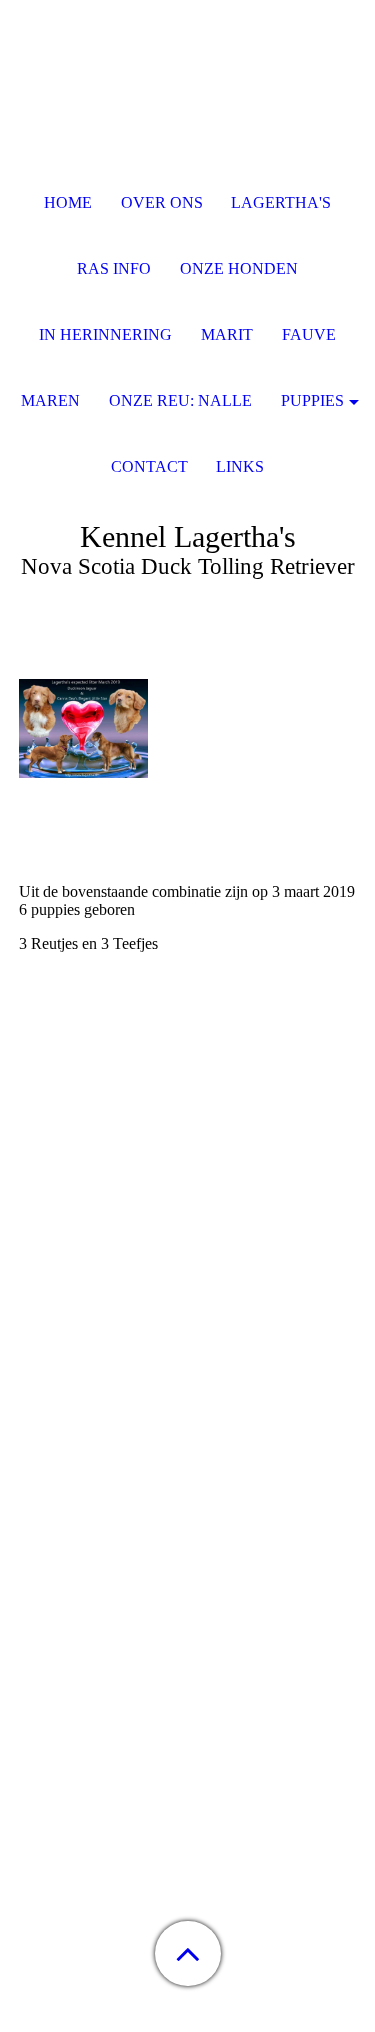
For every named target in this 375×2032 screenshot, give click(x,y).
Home (68, 202)
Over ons (162, 202)
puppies (312, 400)
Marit (227, 334)
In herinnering (105, 334)
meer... (40, 1522)
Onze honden (239, 268)
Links (240, 466)
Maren (50, 400)
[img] (188, 125)
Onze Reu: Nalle (180, 400)
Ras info (114, 268)
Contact (149, 466)
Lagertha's (281, 202)
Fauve (309, 334)
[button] (188, 1953)
